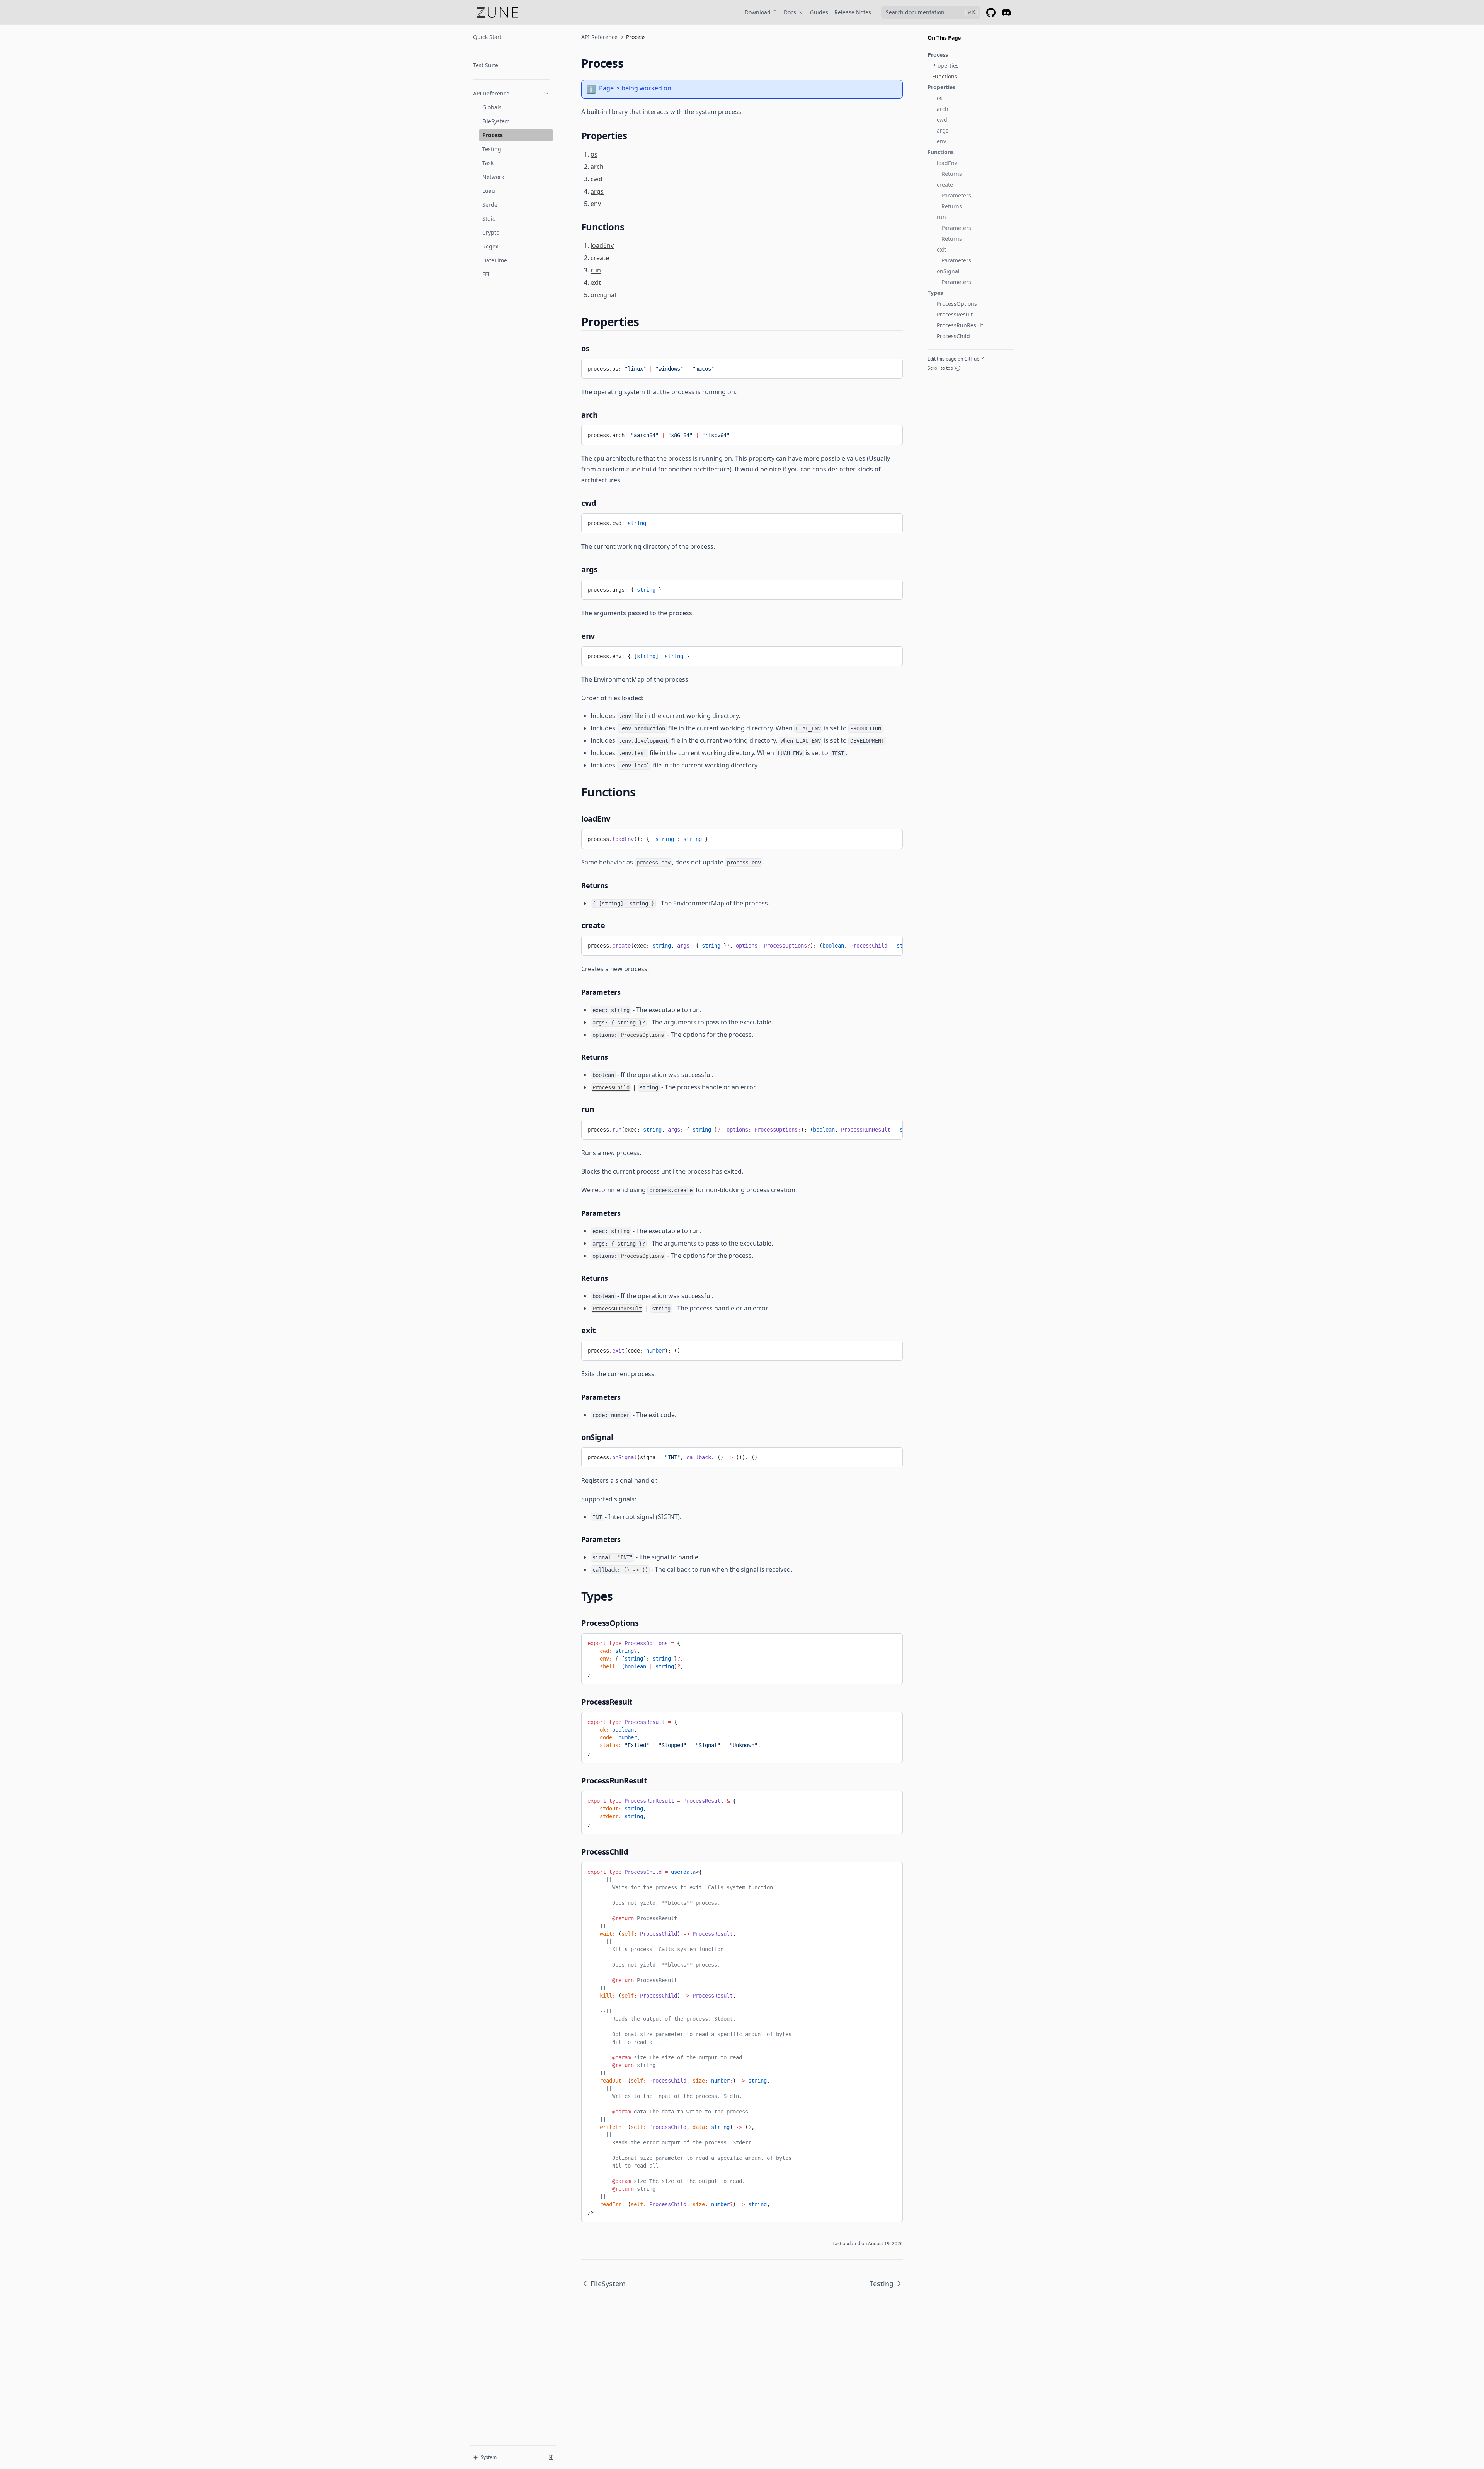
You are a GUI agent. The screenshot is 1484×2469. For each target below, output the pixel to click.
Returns (952, 174)
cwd (942, 120)
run (941, 217)
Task (488, 163)
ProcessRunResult (960, 325)
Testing (492, 149)
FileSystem (496, 121)
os (940, 98)
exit (941, 249)
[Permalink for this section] (630, 63)
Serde (490, 205)
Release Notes (853, 12)
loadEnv (947, 163)
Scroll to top (940, 368)
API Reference (491, 93)
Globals (492, 107)
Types (935, 293)
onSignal (948, 271)
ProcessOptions (957, 304)
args (943, 130)
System (489, 2457)
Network (493, 177)
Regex (490, 246)
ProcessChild (953, 336)
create (945, 185)
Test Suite (486, 65)
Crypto (491, 232)
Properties (945, 66)
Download (758, 12)
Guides (819, 12)
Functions (945, 76)
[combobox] (931, 12)
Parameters (956, 195)
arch (943, 109)
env (941, 141)
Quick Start (487, 37)
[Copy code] (891, 1642)
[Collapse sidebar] (551, 2457)
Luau (489, 191)
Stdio (489, 219)
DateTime (495, 260)
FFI (486, 274)
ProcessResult (955, 314)
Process (493, 135)
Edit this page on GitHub (953, 359)
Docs (790, 12)
